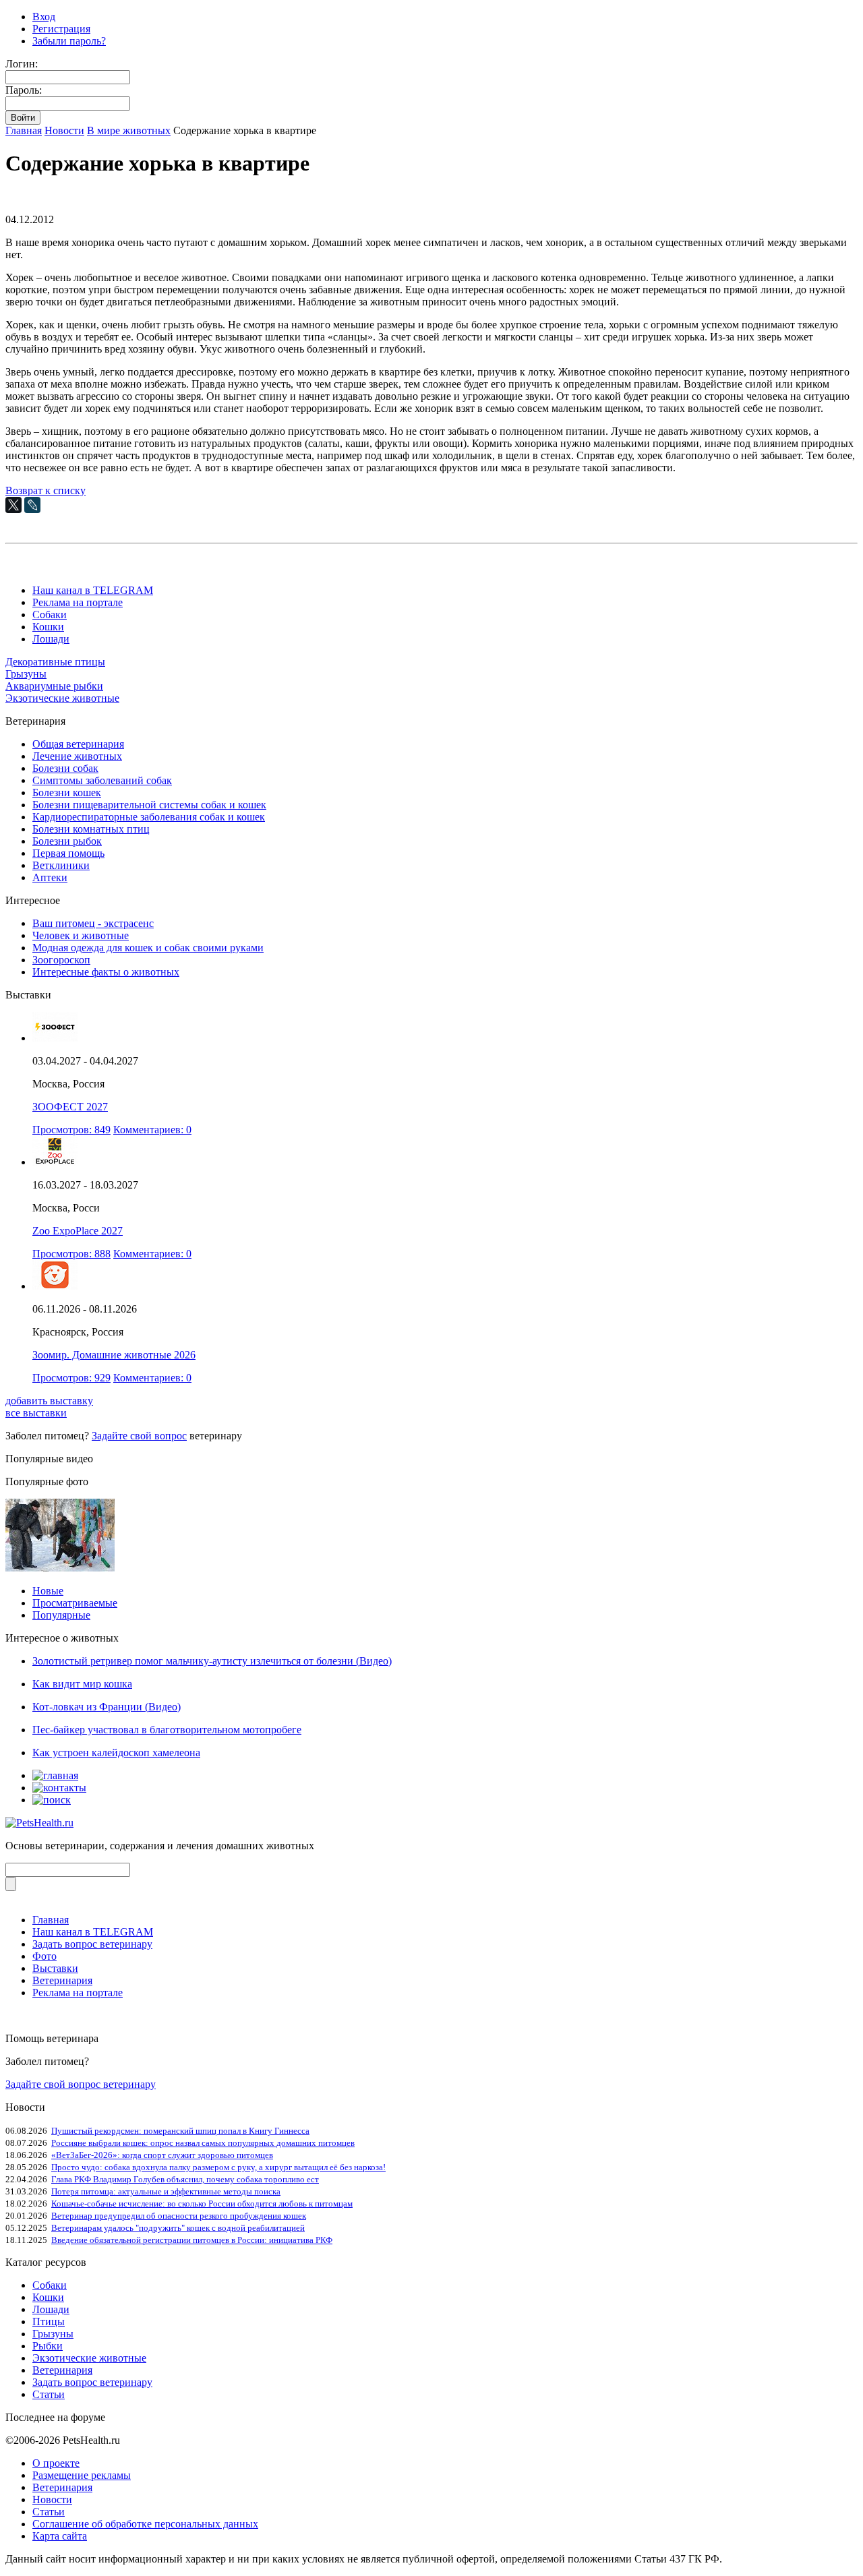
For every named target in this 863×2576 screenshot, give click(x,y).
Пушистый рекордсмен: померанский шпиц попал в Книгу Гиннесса (180, 2131)
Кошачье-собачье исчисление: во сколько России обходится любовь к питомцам (202, 2204)
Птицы (49, 2322)
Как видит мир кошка (82, 1684)
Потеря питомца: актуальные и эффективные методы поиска (166, 2191)
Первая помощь (68, 853)
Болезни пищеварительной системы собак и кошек (149, 805)
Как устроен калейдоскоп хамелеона (116, 1753)
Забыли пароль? (69, 41)
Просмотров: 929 (71, 1378)
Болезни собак (65, 768)
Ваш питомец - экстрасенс (93, 923)
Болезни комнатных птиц (91, 829)
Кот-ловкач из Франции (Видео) (107, 1707)
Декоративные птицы (55, 662)
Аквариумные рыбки (54, 686)
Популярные (61, 1615)
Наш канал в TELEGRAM (93, 590)
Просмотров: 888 (71, 1254)
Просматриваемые (75, 1603)
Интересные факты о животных (106, 972)
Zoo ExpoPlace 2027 (78, 1231)
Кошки (48, 627)
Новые (48, 1591)
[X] (13, 505)
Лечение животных (77, 756)
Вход (44, 17)
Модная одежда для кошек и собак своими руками (148, 948)
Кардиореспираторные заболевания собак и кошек (149, 817)
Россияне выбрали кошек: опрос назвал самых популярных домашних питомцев (203, 2143)
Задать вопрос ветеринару (92, 1944)
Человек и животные (81, 935)
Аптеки (50, 877)
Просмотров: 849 (71, 1130)
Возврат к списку (46, 490)
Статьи (49, 2394)
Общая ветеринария (78, 744)
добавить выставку (49, 1401)
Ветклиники (61, 865)
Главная (24, 130)
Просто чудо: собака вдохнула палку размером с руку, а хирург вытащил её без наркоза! (218, 2167)
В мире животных (129, 130)
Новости (64, 130)
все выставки (36, 1413)
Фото (44, 1956)
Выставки (55, 1968)
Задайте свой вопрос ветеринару (81, 2084)
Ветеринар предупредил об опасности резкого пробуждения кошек (179, 2216)
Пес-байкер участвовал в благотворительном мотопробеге (167, 1730)
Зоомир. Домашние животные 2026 (114, 1355)
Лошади (51, 639)
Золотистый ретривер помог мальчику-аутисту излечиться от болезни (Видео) (212, 1661)
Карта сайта (60, 2536)
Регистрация (61, 29)
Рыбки (48, 2346)
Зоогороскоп (61, 960)
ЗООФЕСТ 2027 (70, 1107)
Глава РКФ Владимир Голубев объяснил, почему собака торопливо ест (185, 2179)
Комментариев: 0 (152, 1130)
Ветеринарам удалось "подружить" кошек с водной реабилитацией (178, 2228)
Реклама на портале (78, 602)
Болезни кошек (67, 792)
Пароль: (24, 90)
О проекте (56, 2463)
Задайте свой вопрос (139, 1436)
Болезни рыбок (67, 841)
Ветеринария (62, 1980)
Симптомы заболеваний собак (102, 780)
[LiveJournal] (32, 505)
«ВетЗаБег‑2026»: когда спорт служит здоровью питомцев (162, 2155)
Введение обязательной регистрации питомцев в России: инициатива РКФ (192, 2240)
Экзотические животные (62, 698)
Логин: (22, 64)
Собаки (50, 615)
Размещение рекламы (82, 2475)
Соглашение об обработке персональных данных (145, 2524)
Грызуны (26, 674)
